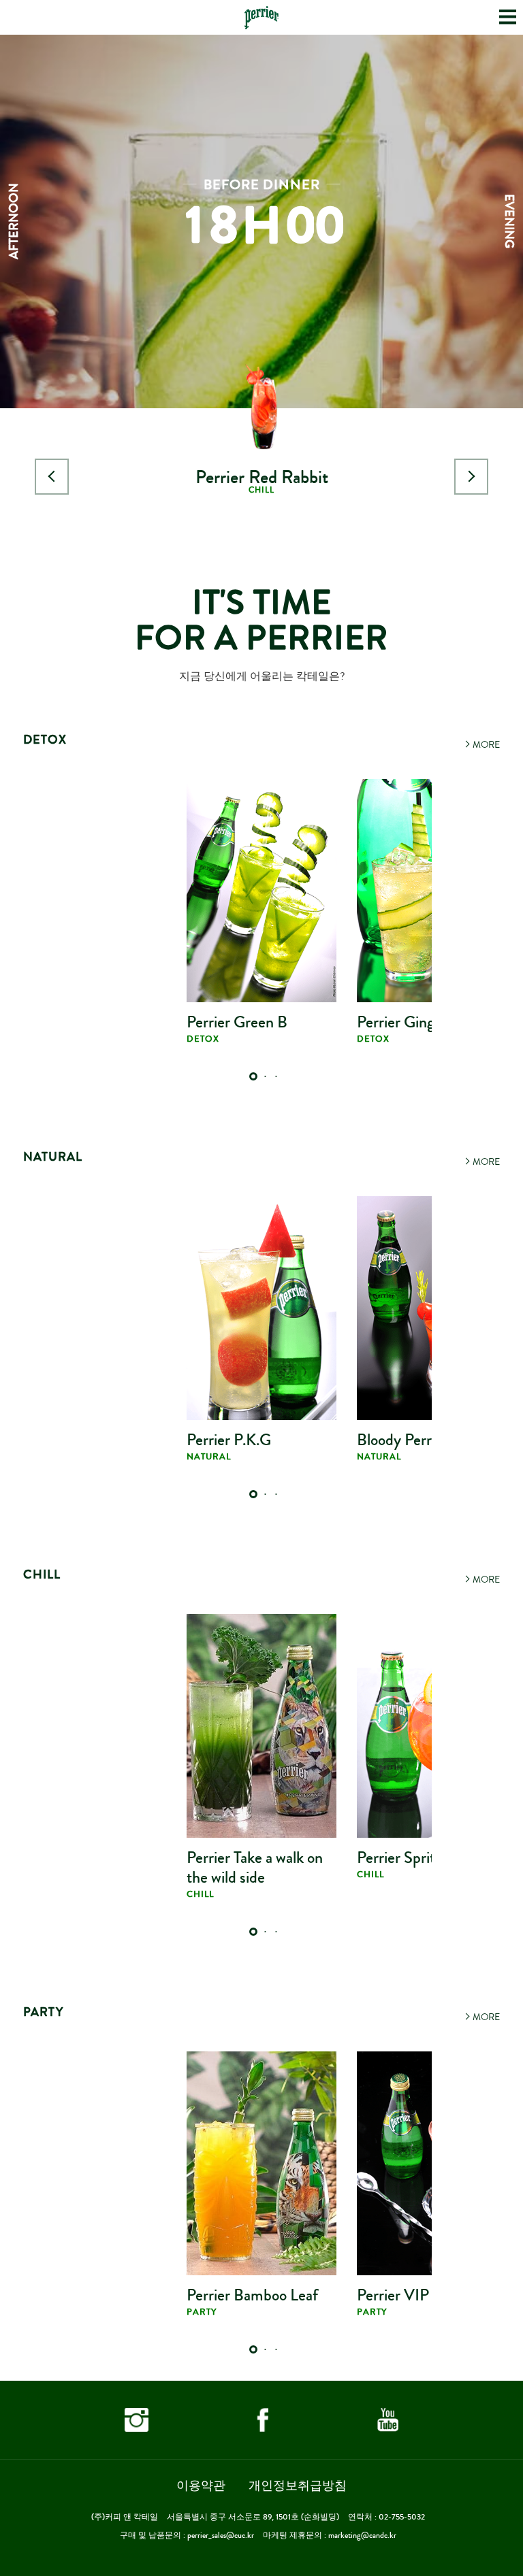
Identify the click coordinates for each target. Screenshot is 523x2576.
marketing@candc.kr (362, 2536)
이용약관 (201, 2486)
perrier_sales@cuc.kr (221, 2536)
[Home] (261, 18)
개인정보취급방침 (298, 2486)
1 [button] (254, 1077)
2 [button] (265, 1077)
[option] (261, 303)
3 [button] (276, 1077)
